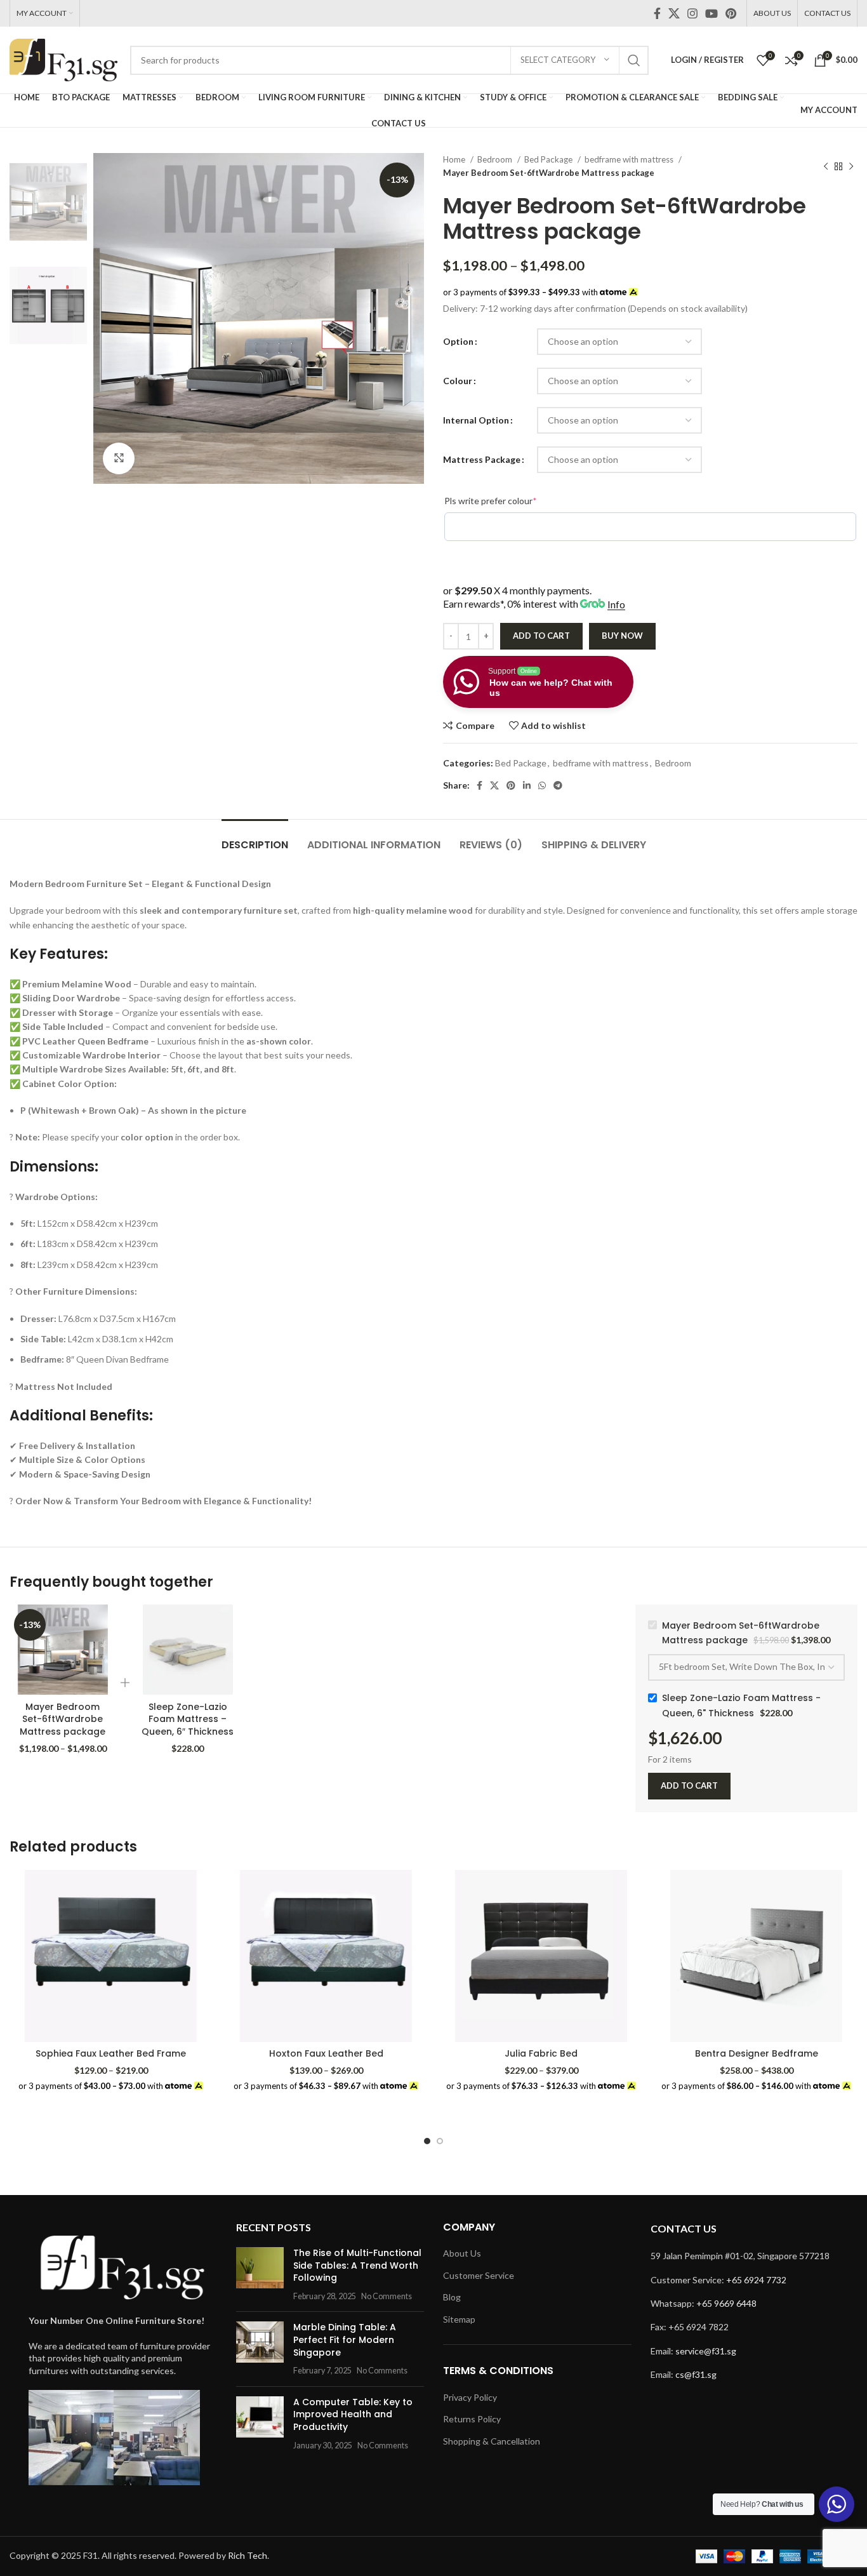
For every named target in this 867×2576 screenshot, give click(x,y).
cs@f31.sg (696, 2374)
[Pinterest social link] (731, 13)
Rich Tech (248, 2555)
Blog (452, 2297)
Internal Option (476, 420)
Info (616, 604)
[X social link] (674, 13)
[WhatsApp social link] (542, 785)
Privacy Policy (470, 2397)
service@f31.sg (706, 2351)
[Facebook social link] (657, 13)
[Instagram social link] (692, 13)
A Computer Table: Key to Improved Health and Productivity (353, 2414)
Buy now (622, 636)
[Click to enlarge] (119, 458)
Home (455, 159)
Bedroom (496, 159)
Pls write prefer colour (510, 500)
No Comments (387, 2296)
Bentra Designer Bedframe (757, 2053)
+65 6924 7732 (756, 2280)
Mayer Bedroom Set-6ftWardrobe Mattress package (63, 1719)
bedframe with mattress (630, 159)
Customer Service (479, 2275)
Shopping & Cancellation (492, 2441)
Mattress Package (482, 459)
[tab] (255, 838)
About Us (462, 2253)
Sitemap (459, 2319)
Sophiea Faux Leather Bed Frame (111, 2053)
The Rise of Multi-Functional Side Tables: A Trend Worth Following (357, 2265)
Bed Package (549, 159)
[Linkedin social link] (527, 785)
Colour (458, 381)
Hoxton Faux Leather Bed (326, 2053)
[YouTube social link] (711, 13)
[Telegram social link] (558, 785)
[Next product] (851, 166)
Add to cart (541, 636)
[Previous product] (826, 166)
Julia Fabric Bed (541, 2053)
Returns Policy (472, 2419)
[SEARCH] (634, 60)
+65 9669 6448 (726, 2303)
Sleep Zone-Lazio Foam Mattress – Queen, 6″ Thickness (188, 1719)
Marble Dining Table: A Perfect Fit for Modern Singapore (345, 2339)
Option (458, 341)
